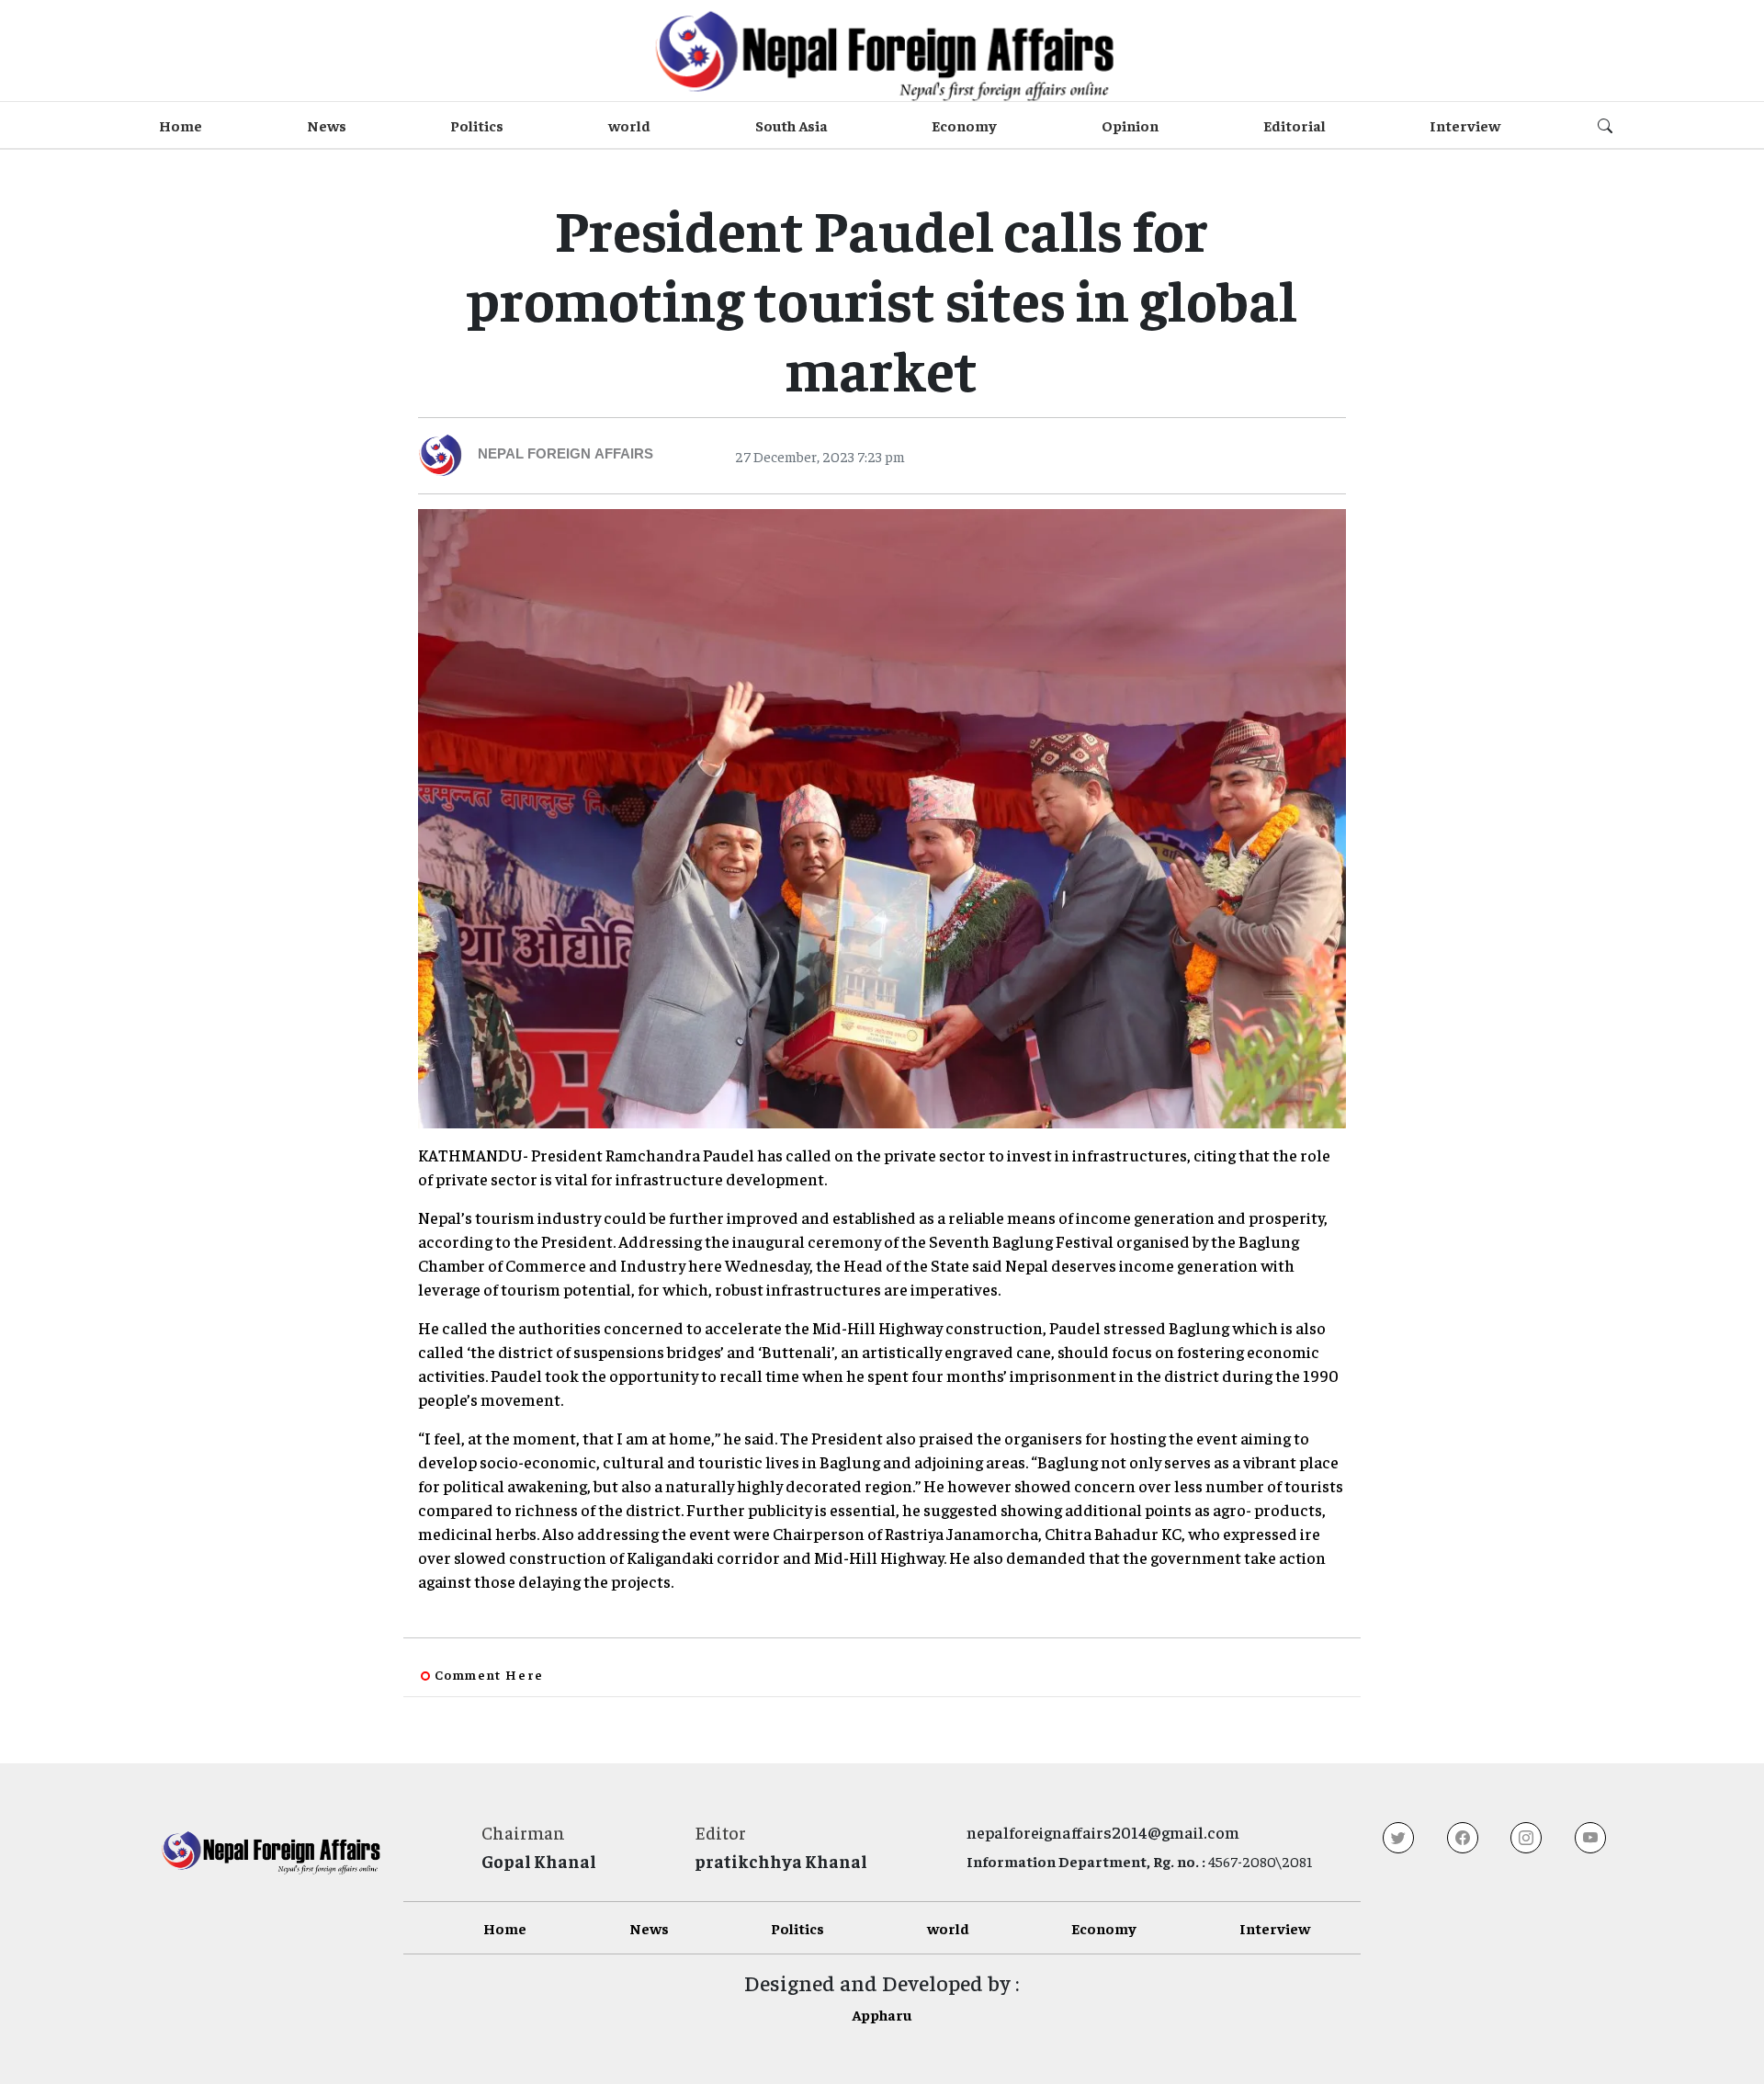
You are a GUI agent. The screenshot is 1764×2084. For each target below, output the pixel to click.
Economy (964, 125)
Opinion (1130, 125)
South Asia (792, 125)
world (629, 125)
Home (181, 125)
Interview (1465, 125)
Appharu (882, 2014)
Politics (477, 125)
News (327, 125)
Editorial (1295, 125)
